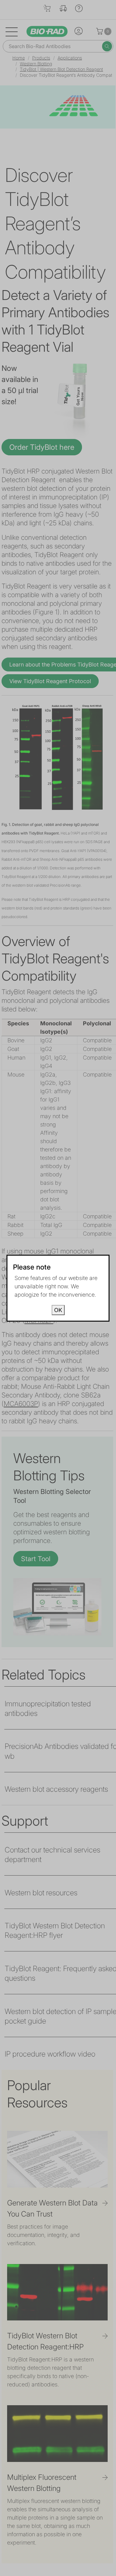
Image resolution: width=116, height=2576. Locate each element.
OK (58, 1310)
